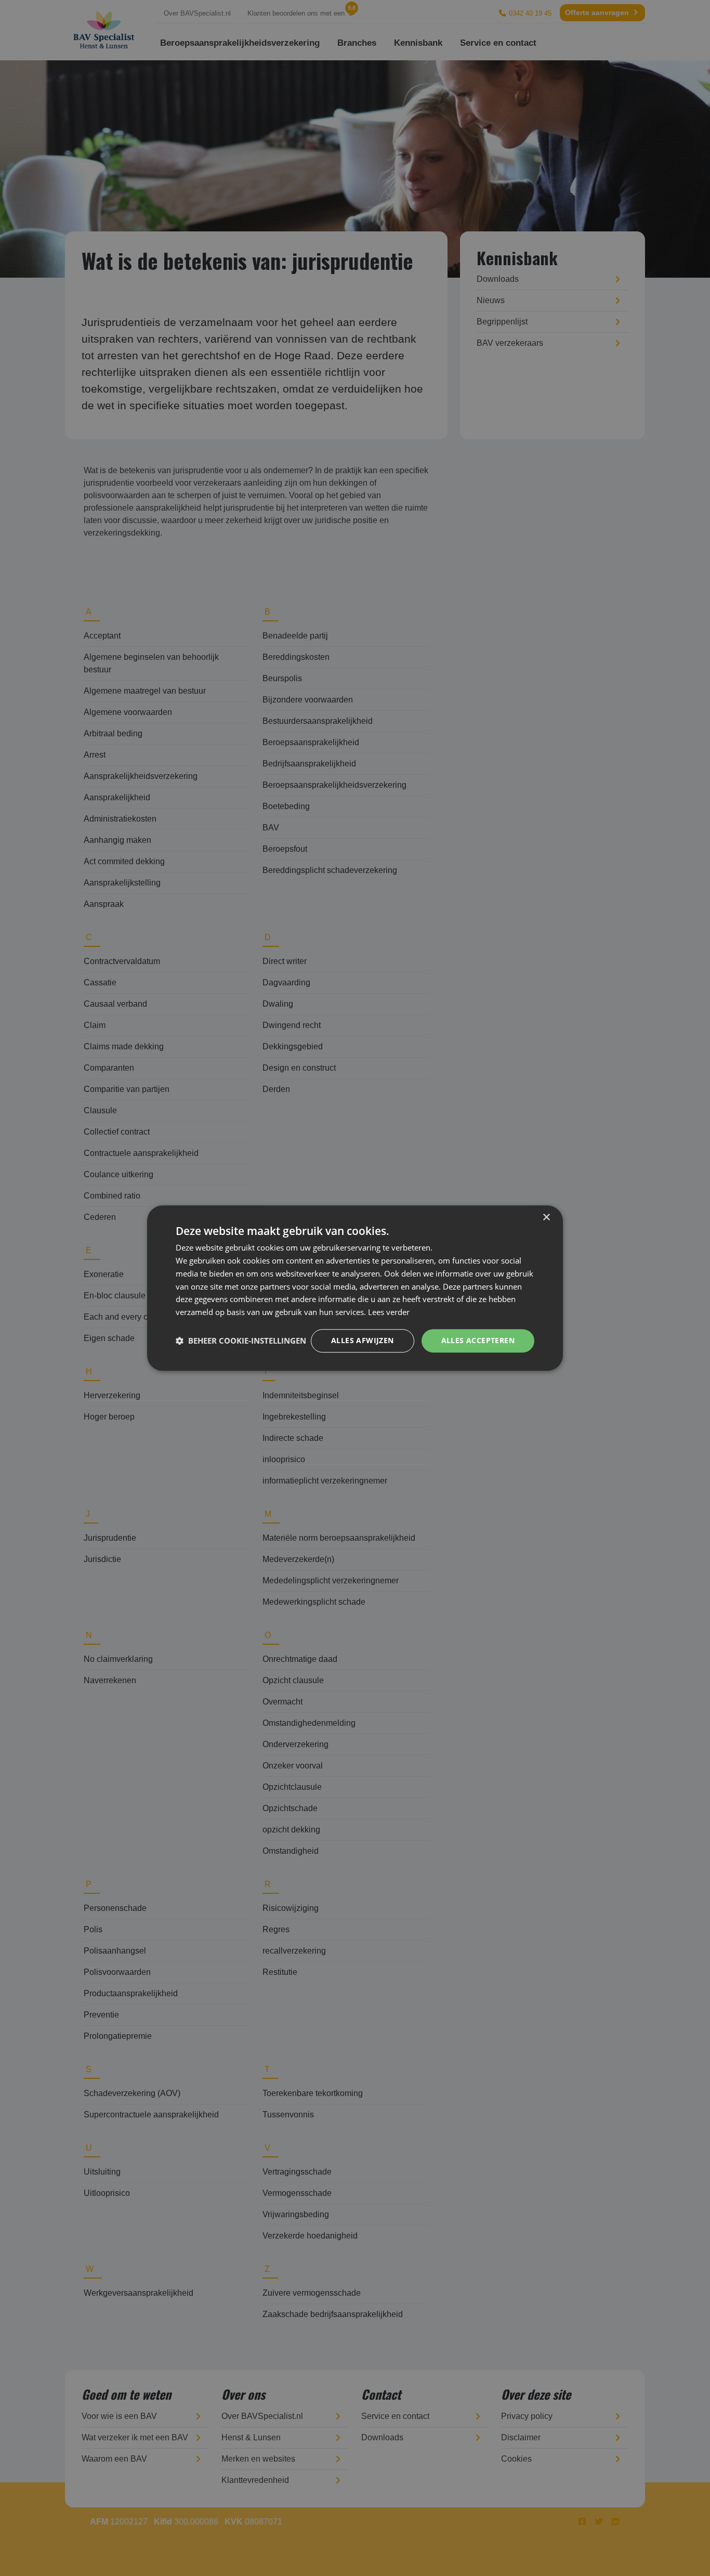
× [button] (546, 1218)
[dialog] (355, 1288)
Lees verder (389, 1312)
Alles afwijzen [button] (363, 1340)
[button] (241, 1341)
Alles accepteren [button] (478, 1340)
